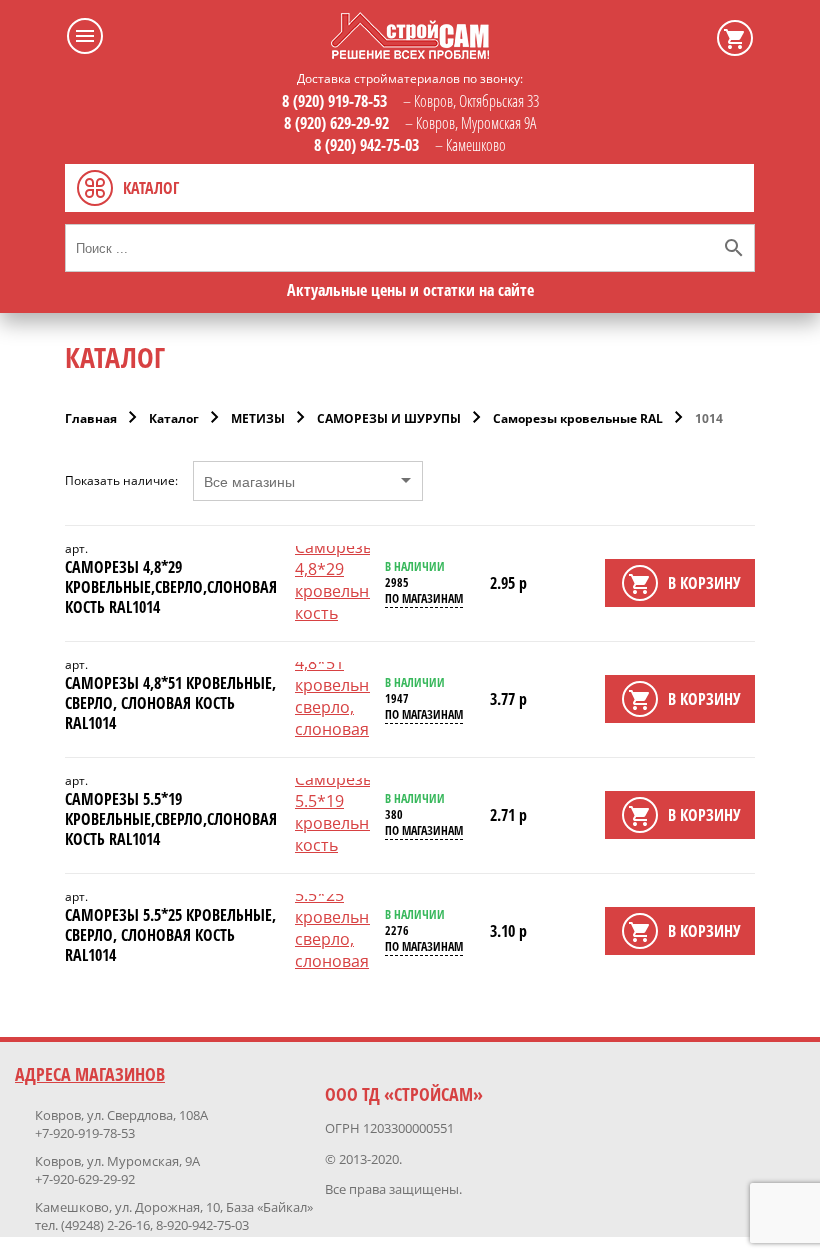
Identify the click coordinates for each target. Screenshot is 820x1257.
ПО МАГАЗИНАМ (424, 598)
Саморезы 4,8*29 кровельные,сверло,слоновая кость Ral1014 (171, 587)
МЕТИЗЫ (258, 418)
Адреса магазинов (90, 1074)
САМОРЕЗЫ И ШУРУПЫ (389, 418)
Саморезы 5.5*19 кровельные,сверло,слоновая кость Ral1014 (171, 819)
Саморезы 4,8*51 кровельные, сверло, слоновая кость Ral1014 (170, 703)
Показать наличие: (121, 481)
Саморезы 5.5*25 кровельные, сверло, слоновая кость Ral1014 (170, 935)
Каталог (174, 418)
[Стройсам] (410, 53)
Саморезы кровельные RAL (578, 418)
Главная (91, 418)
